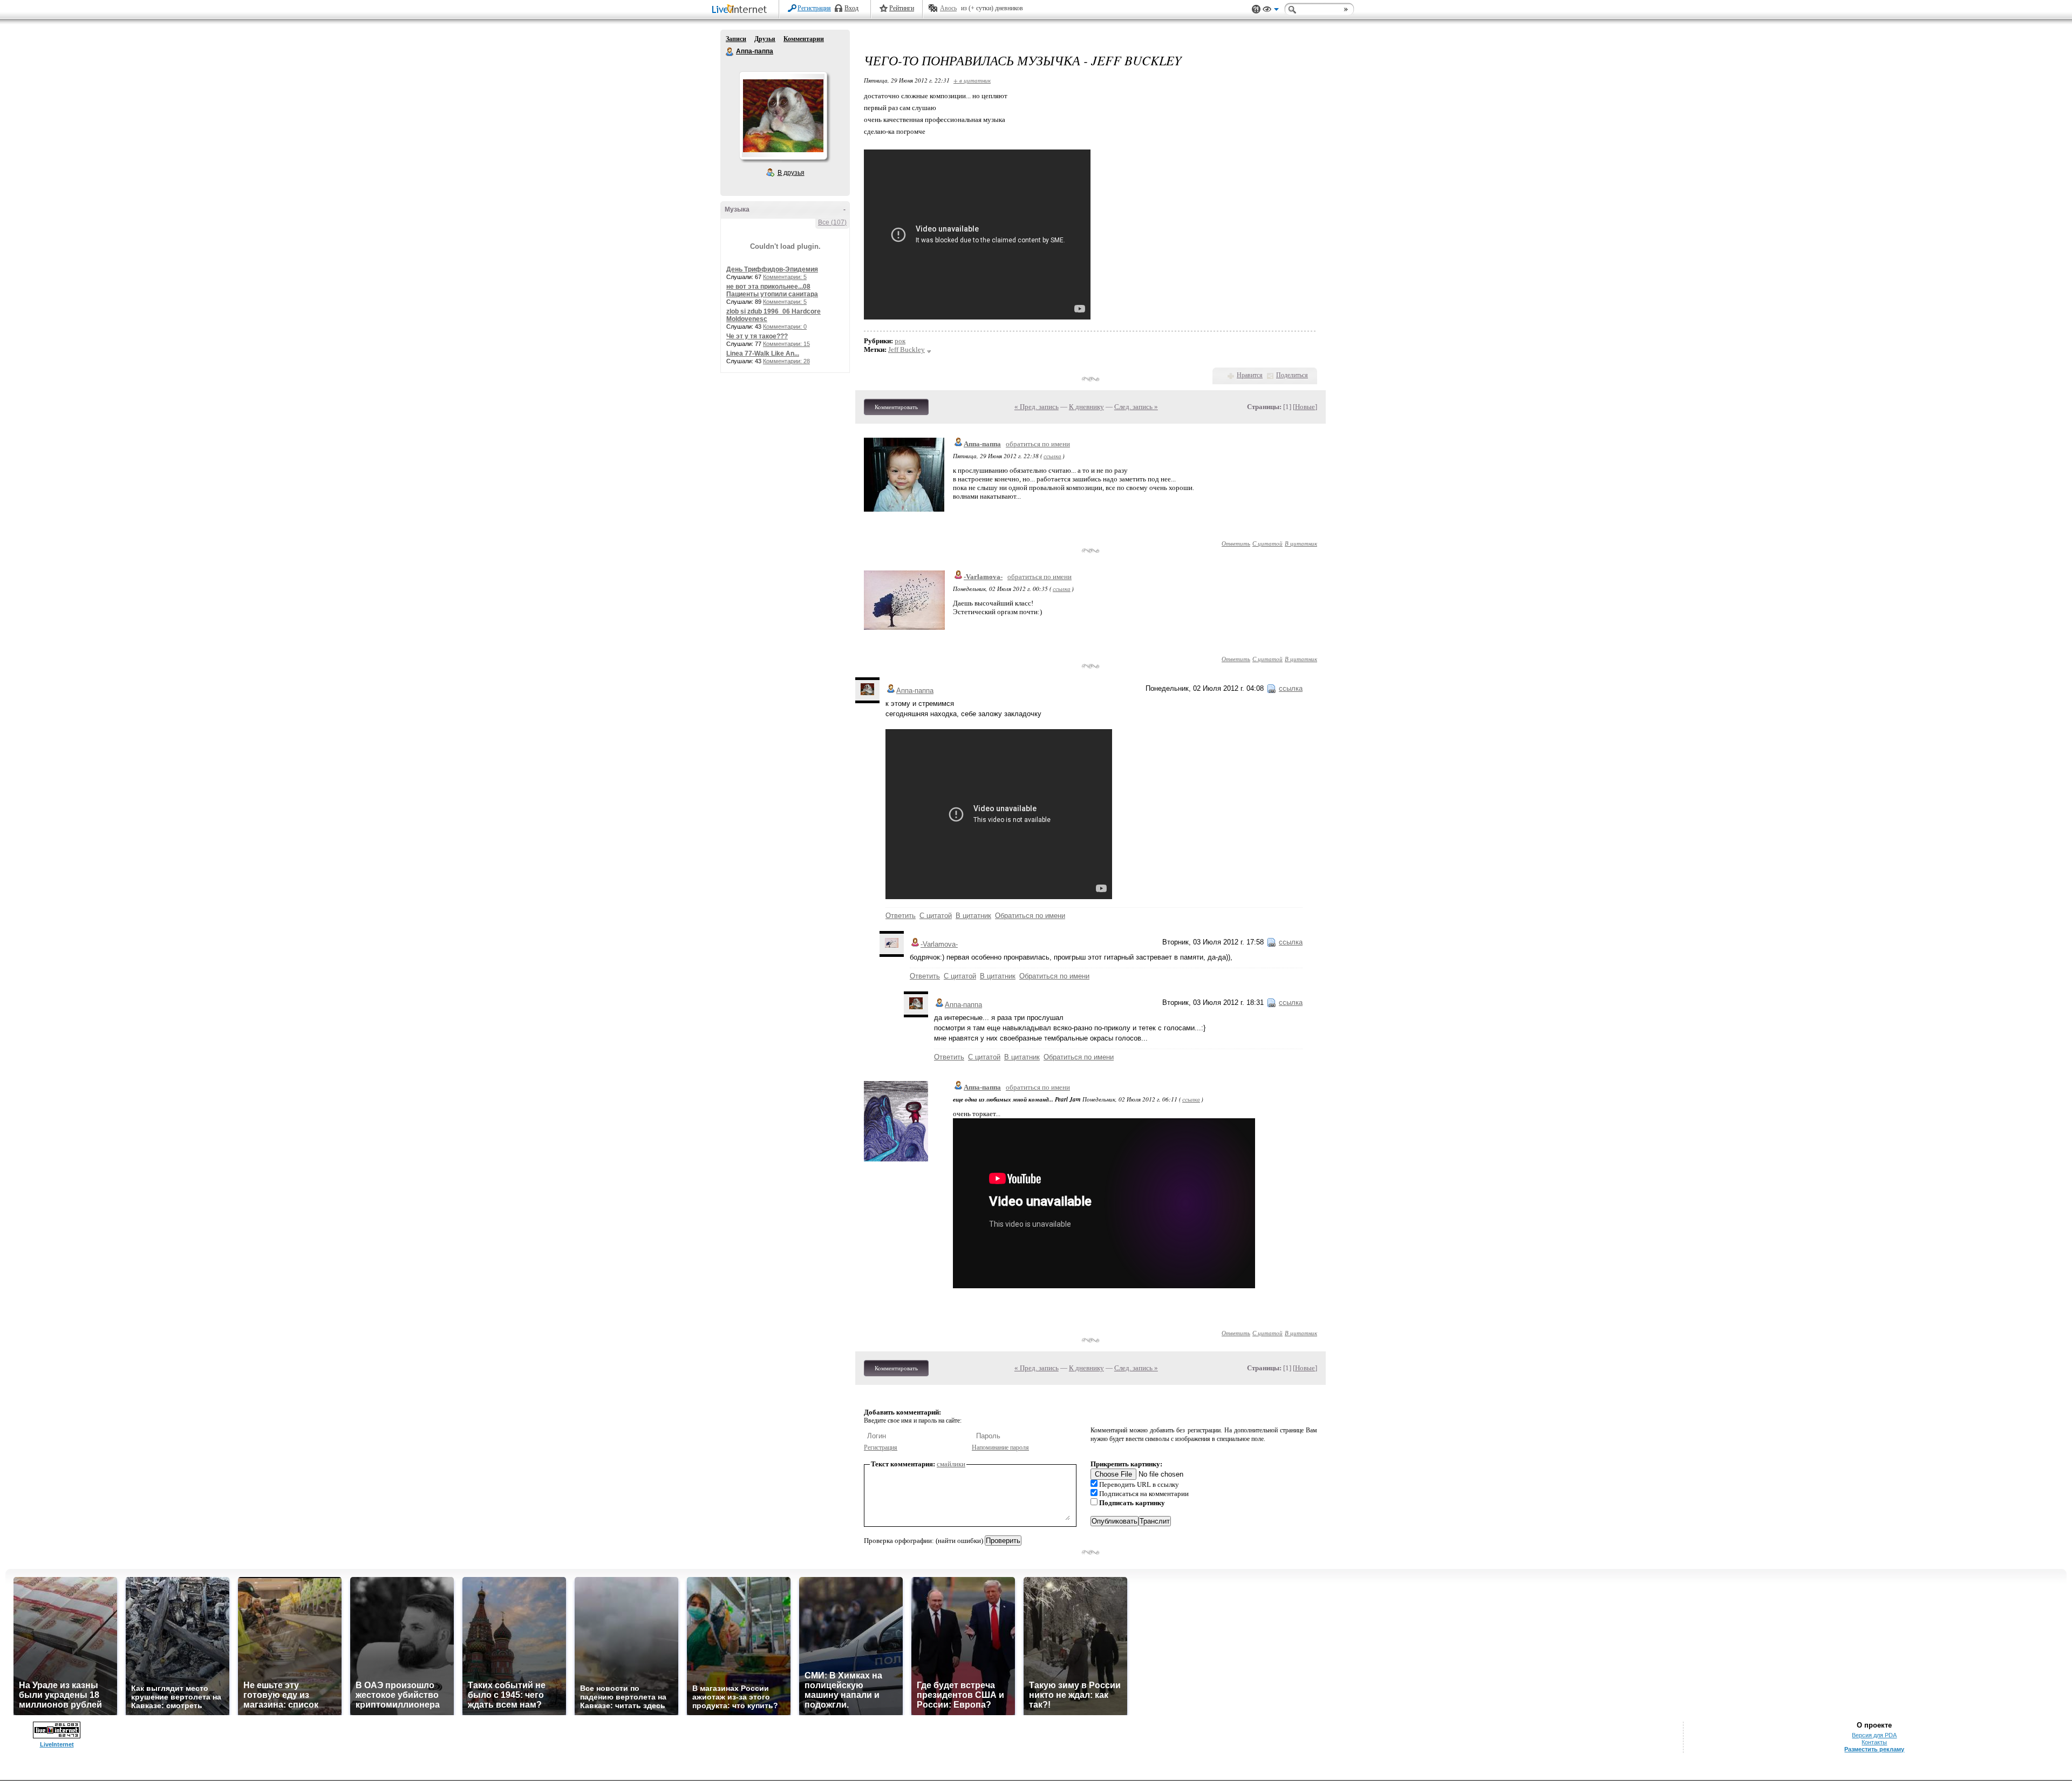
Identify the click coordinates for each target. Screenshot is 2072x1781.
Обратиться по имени (1030, 916)
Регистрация (814, 8)
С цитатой (1267, 543)
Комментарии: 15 (786, 344)
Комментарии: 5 (785, 277)
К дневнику (1086, 407)
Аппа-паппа (730, 52)
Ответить (1236, 543)
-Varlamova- (983, 577)
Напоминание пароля (1000, 1447)
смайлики (951, 1464)
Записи (736, 39)
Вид (1271, 11)
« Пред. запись (1037, 407)
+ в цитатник (972, 80)
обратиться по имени (1038, 444)
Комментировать (896, 407)
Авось (948, 8)
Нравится (1250, 375)
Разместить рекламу (1874, 1749)
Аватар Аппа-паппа (783, 115)
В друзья (791, 173)
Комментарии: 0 (785, 327)
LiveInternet (741, 10)
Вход (851, 8)
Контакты (1874, 1742)
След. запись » (1136, 407)
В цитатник (1301, 543)
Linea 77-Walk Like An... (763, 354)
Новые (1305, 407)
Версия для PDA (1874, 1735)
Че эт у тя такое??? (757, 336)
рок (900, 341)
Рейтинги (902, 8)
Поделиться (1292, 375)
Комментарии (804, 39)
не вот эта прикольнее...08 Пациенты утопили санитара (772, 290)
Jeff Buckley (906, 349)
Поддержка (1256, 9)
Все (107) (832, 222)
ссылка (1052, 456)
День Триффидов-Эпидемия (772, 269)
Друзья (765, 39)
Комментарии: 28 (786, 361)
